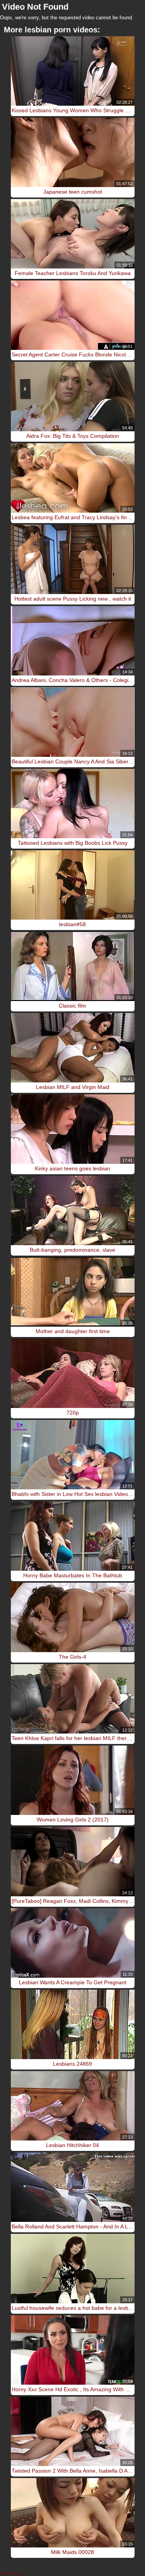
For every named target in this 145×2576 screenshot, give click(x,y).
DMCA (17, 2574)
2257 (5, 2574)
